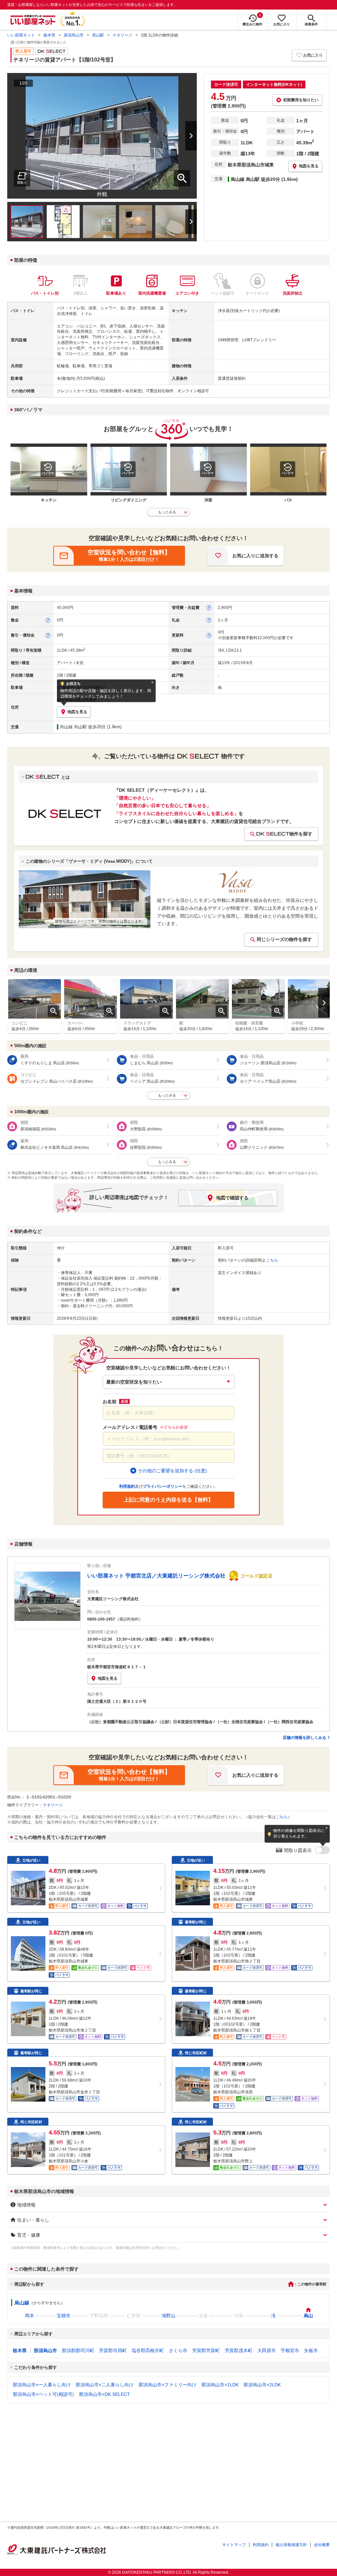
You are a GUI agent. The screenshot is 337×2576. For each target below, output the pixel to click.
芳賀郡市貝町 (113, 2350)
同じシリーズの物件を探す (284, 939)
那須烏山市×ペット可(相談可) (43, 2394)
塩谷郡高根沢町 (148, 2350)
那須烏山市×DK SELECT (104, 2394)
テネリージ (122, 35)
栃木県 (49, 35)
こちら (282, 1817)
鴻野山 (168, 2316)
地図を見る (108, 1678)
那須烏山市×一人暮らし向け (42, 2385)
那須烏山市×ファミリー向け (168, 2385)
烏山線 (22, 2303)
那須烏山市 (74, 35)
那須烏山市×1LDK (220, 2385)
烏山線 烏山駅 (73, 727)
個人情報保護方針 (291, 2545)
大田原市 (267, 2350)
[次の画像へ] (183, 136)
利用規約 (261, 2545)
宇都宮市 (290, 2350)
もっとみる (167, 512)
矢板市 (311, 2350)
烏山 (308, 2316)
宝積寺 (64, 2316)
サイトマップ (234, 2545)
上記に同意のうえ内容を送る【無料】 (168, 1500)
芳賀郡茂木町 (239, 2350)
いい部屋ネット (21, 35)
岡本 (30, 2316)
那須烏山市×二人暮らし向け (105, 2385)
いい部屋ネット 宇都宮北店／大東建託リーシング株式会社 (156, 1576)
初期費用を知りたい (301, 100)
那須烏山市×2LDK (262, 2385)
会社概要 (322, 2545)
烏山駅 (98, 35)
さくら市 (178, 2350)
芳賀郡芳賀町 (206, 2350)
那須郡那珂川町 (78, 2350)
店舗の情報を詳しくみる (304, 1738)
